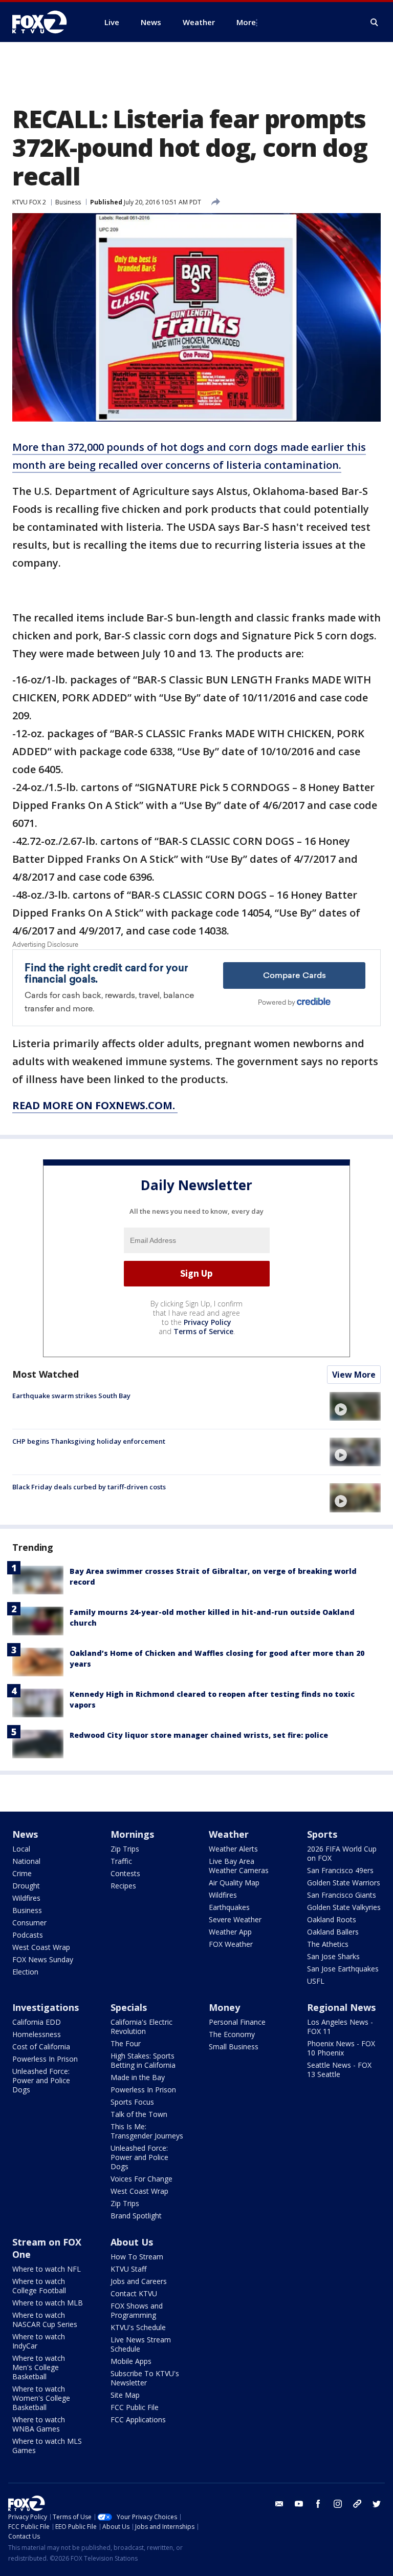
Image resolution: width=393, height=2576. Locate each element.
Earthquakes (229, 1907)
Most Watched (46, 1374)
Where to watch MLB (48, 2303)
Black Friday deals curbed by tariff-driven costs (89, 1487)
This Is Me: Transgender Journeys (147, 2131)
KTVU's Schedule (138, 2327)
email (279, 2504)
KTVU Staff (128, 2269)
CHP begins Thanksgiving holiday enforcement (89, 1441)
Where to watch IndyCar (39, 2341)
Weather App (230, 1932)
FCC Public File (135, 2407)
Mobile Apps (131, 2361)
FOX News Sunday (43, 1959)
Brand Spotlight (136, 2216)
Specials (129, 2007)
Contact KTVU (134, 2293)
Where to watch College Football (39, 2286)
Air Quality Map (234, 1883)
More (246, 22)
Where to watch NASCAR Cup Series (45, 2320)
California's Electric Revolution (141, 2027)
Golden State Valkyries (344, 1907)
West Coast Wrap (41, 1947)
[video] (355, 1406)
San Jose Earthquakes (343, 1969)
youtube (299, 2504)
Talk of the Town (139, 2114)
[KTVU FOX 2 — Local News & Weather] (46, 22)
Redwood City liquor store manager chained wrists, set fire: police (199, 1735)
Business (68, 202)
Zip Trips (125, 1849)
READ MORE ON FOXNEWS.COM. (95, 1105)
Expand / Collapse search (375, 23)
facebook (318, 2504)
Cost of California (41, 2047)
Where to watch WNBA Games (39, 2424)
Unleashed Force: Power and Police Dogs (41, 2080)
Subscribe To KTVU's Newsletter (145, 2378)
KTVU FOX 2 (29, 202)
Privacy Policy (208, 1322)
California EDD (37, 2022)
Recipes (123, 1886)
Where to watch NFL (47, 2269)
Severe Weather (235, 1919)
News (25, 1834)
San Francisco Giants (342, 1895)
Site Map (125, 2395)
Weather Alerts (233, 1849)
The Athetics (328, 1944)
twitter (377, 2504)
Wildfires (26, 1898)
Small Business (234, 2047)
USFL (316, 1981)
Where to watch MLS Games (47, 2446)
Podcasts (28, 1935)
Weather (229, 1834)
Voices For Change (141, 2179)
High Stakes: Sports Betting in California (143, 2060)
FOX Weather (231, 1944)
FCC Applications (138, 2419)
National (26, 1861)
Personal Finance (237, 2022)
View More (354, 1375)
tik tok (357, 2504)
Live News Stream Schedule (141, 2344)
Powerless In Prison (45, 2059)
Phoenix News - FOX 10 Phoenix (341, 2048)
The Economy (232, 2034)
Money (224, 2007)
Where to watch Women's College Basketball (41, 2398)
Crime (22, 1873)
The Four (126, 2043)
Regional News (341, 2007)
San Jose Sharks (333, 1956)
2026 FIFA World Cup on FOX (342, 1853)
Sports (322, 1834)
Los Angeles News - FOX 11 (340, 2027)
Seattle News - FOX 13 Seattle (339, 2070)
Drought (26, 1886)
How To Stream (137, 2257)
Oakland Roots (332, 1919)
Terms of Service (203, 1331)
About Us (132, 2242)
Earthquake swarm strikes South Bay (71, 1396)
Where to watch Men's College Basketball (39, 2367)
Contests (125, 1873)
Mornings (132, 1834)
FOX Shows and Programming (137, 2310)
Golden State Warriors (344, 1883)
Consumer (29, 1923)
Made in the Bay (138, 2077)
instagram (338, 2504)
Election (25, 1972)
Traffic (121, 1861)
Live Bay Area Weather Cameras (239, 1866)
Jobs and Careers (139, 2281)
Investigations (46, 2007)
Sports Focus (132, 2102)
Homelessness (37, 2034)
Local (21, 1849)
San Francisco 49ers (340, 1870)
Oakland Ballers (333, 1932)
